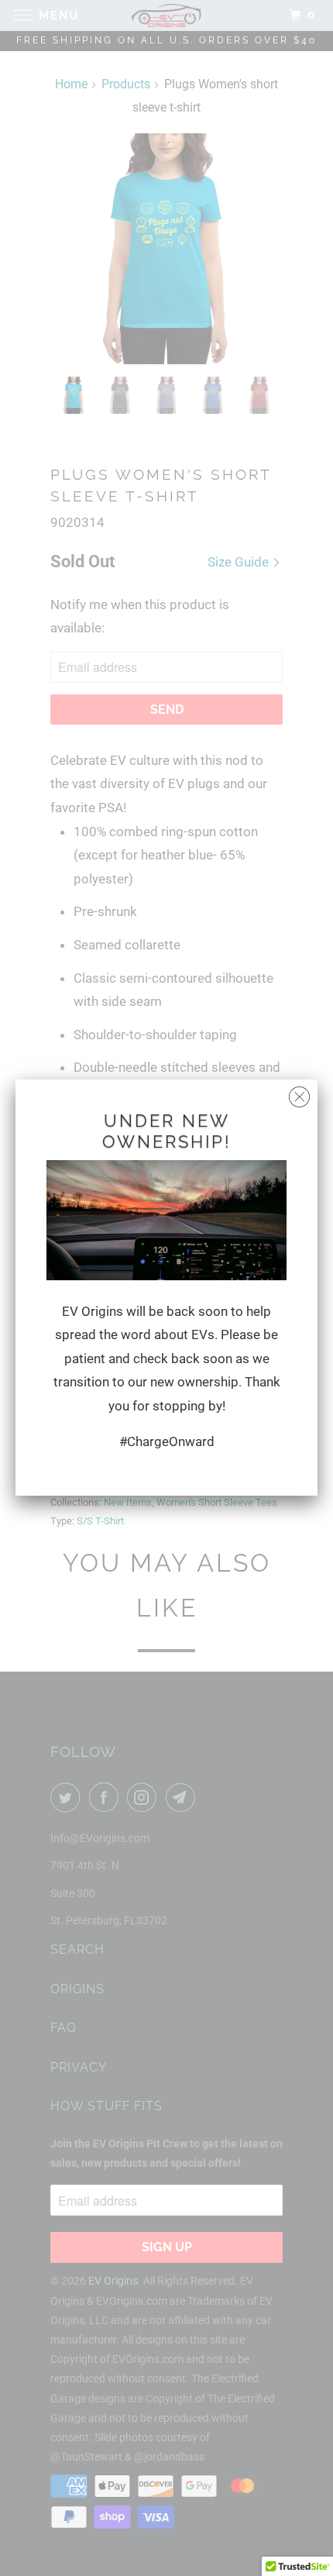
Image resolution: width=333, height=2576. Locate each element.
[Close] (299, 1093)
